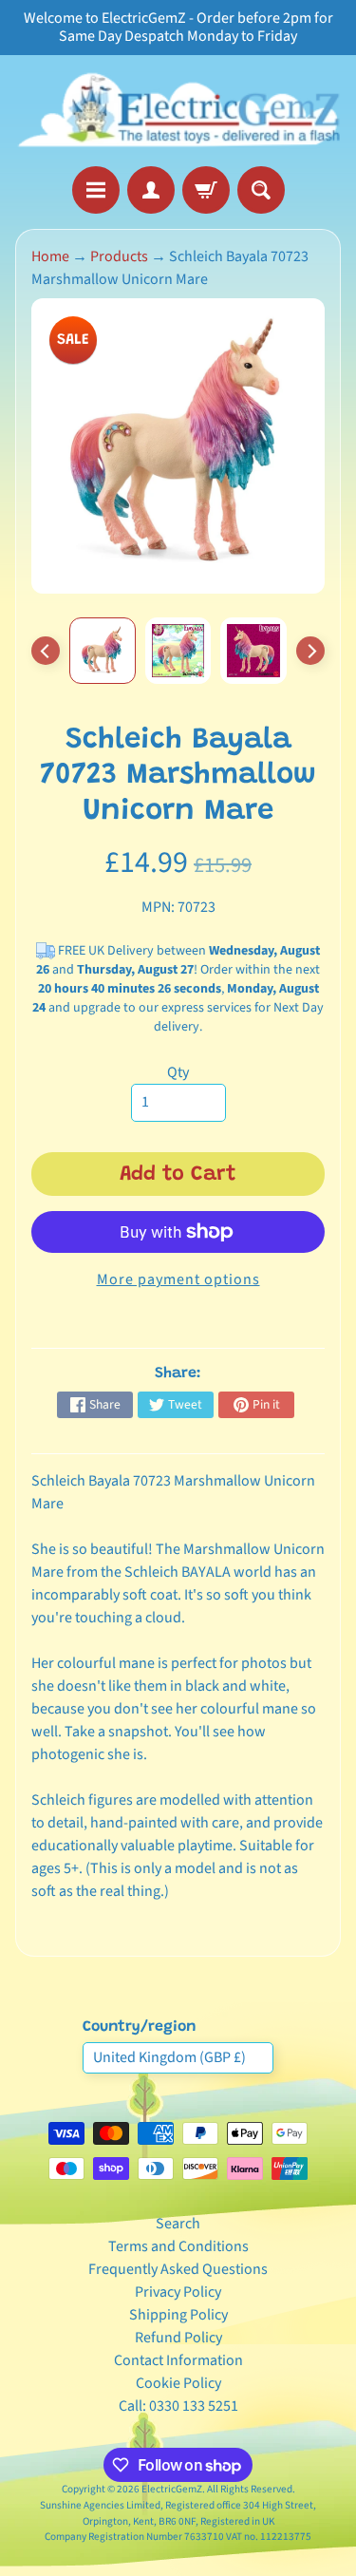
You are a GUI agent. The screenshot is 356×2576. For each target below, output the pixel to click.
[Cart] (206, 190)
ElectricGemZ (172, 2489)
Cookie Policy (178, 2383)
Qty (178, 1072)
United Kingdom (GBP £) (169, 2057)
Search (178, 2224)
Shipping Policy (178, 2315)
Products (119, 256)
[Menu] (96, 190)
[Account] (151, 190)
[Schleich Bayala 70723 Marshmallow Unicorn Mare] (103, 651)
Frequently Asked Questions (178, 2269)
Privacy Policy (178, 2292)
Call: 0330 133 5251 (178, 2406)
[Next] (310, 651)
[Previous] (46, 651)
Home (50, 256)
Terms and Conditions (178, 2246)
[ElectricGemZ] (178, 111)
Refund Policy (178, 2338)
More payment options (178, 1279)
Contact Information (178, 2360)
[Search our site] (261, 190)
